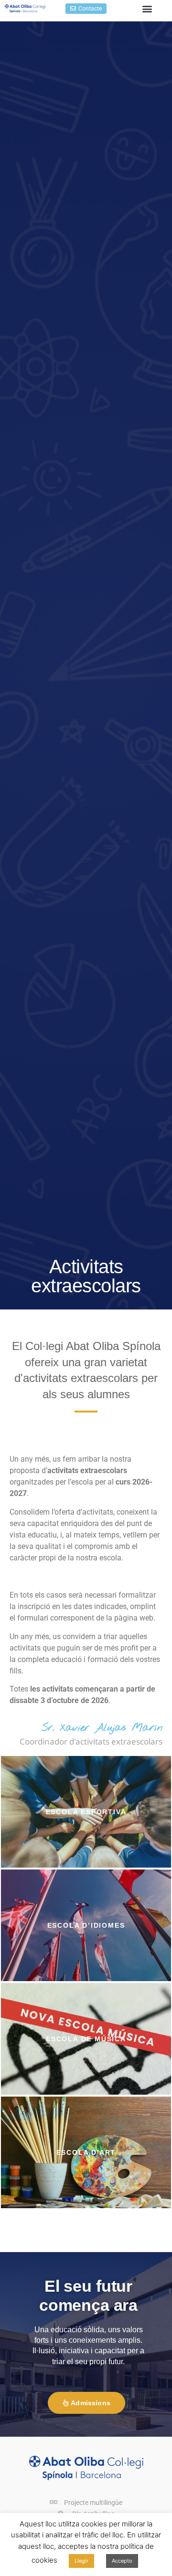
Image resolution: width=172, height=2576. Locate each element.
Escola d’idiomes (86, 1925)
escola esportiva (86, 1812)
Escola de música (86, 2039)
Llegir (81, 2561)
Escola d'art (86, 2152)
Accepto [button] (122, 2561)
